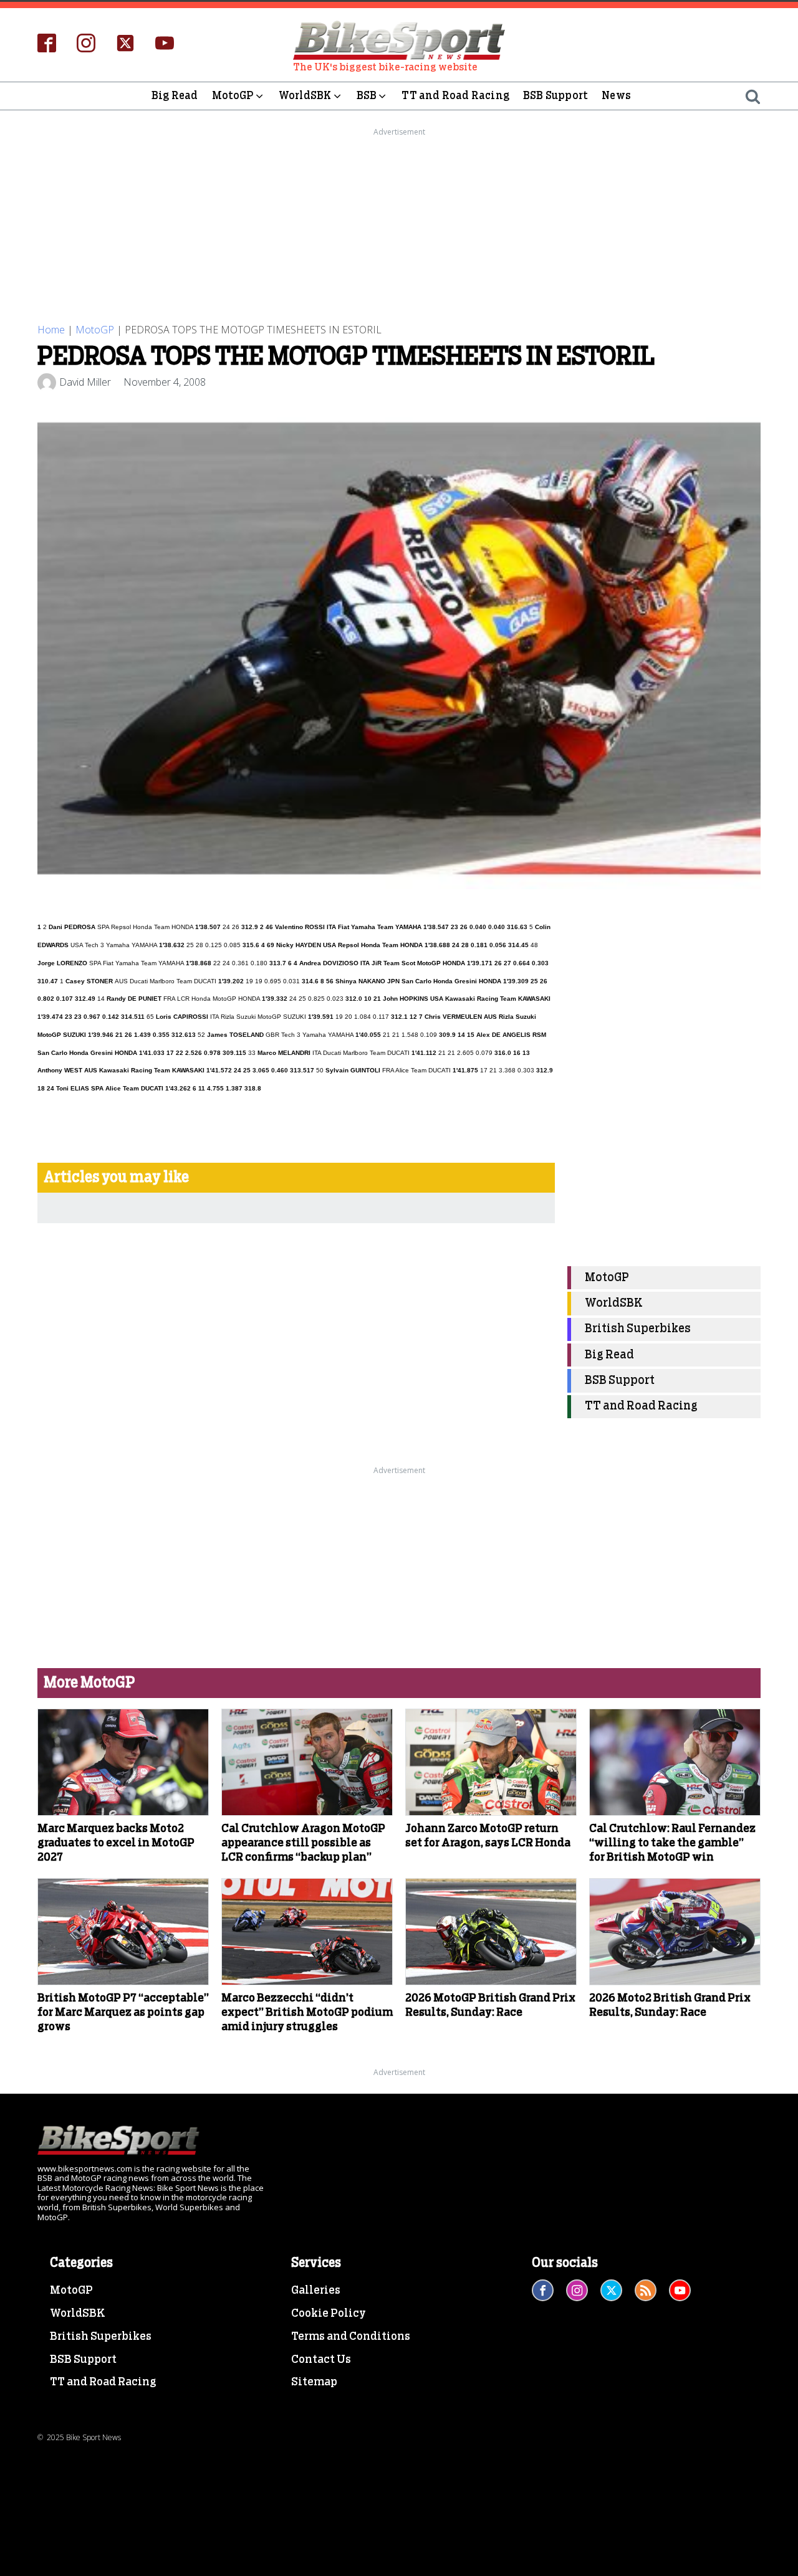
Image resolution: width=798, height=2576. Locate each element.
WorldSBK (305, 96)
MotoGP (233, 96)
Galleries (316, 2291)
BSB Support (555, 96)
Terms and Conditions (351, 2337)
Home (51, 330)
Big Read (175, 96)
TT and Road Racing (455, 96)
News (616, 96)
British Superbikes (638, 1329)
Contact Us (321, 2360)
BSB (367, 96)
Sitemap (314, 2382)
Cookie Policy (329, 2314)
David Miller (85, 382)
